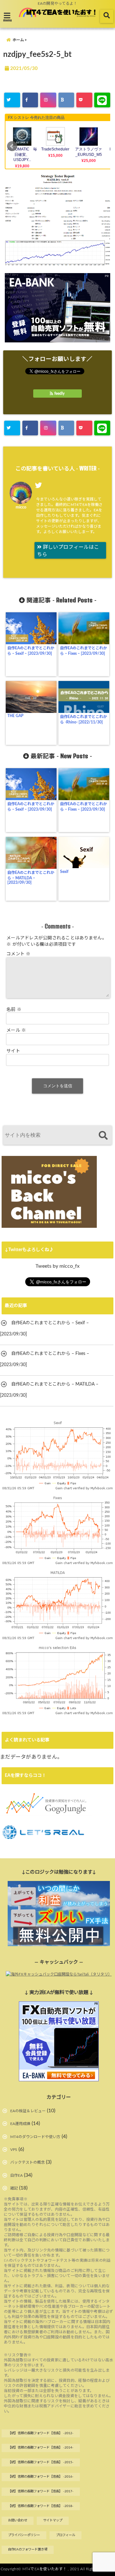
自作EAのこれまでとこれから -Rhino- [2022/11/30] (84, 719)
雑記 (14, 2188)
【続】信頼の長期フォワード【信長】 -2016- (41, 2477)
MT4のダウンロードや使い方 (35, 2137)
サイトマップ (53, 2520)
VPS (14, 2150)
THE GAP (15, 716)
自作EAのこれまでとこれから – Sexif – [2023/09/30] (31, 651)
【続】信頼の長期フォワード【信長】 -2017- (41, 2491)
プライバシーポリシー (24, 2535)
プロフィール (65, 2535)
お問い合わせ (18, 2520)
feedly (59, 394)
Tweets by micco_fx (57, 1266)
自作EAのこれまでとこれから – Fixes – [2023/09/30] (84, 651)
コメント (19, 954)
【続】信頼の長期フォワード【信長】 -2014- (41, 2448)
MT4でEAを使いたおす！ (45, 2569)
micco (21, 507)
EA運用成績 (20, 2124)
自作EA (16, 2175)
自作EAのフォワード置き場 (28, 2549)
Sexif (64, 872)
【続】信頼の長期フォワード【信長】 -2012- (41, 2433)
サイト (13, 1051)
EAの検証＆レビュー (28, 2111)
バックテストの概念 (27, 2162)
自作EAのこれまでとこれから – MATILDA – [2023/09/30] (31, 878)
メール (16, 1030)
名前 (14, 1010)
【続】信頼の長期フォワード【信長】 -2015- (41, 2462)
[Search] (103, 1136)
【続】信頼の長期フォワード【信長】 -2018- (41, 2506)
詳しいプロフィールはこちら (68, 551)
